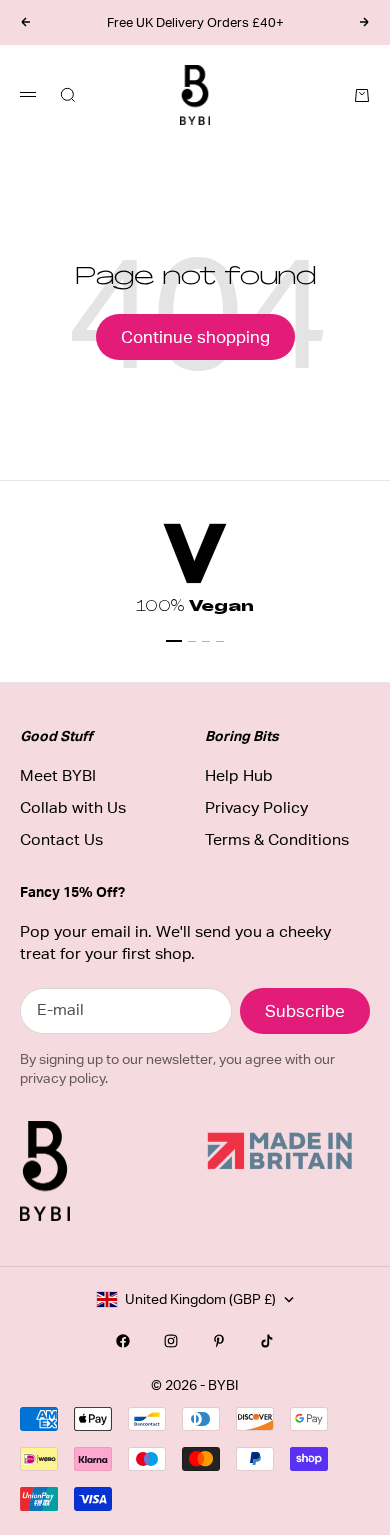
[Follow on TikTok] (267, 1341)
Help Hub (239, 775)
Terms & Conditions (277, 839)
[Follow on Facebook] (123, 1341)
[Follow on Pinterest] (219, 1341)
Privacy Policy (256, 807)
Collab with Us (73, 807)
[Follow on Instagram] (171, 1341)
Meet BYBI (58, 775)
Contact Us (61, 839)
